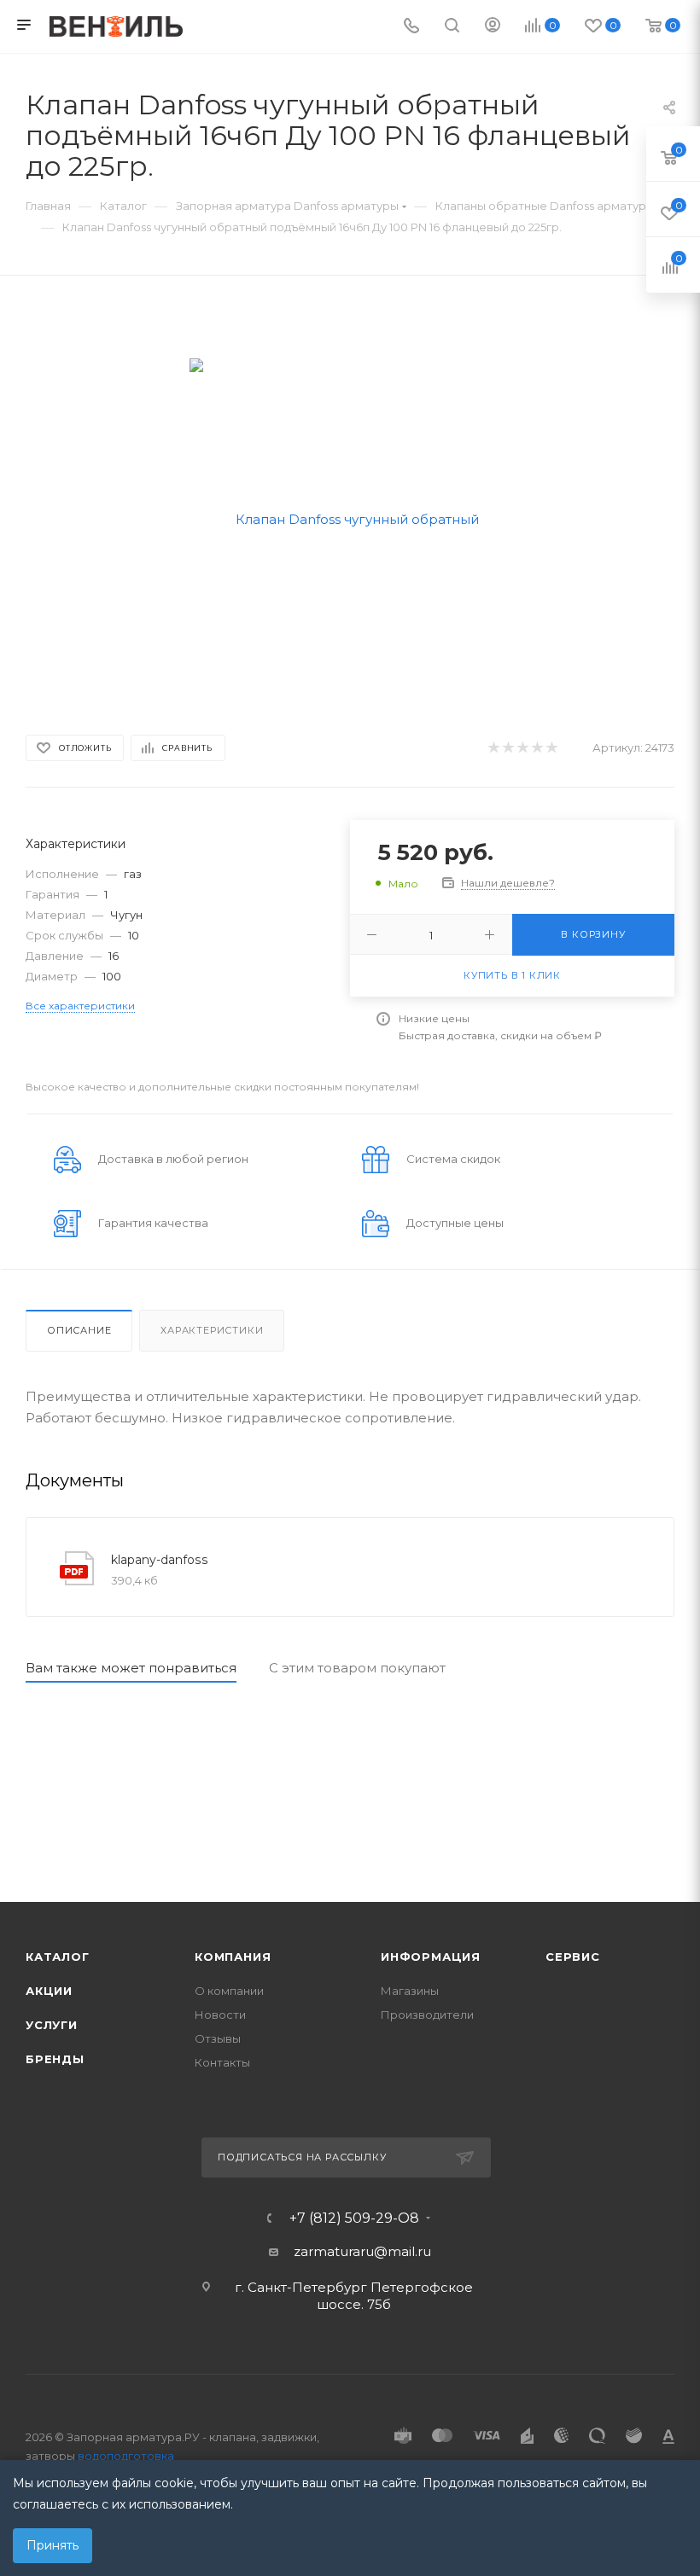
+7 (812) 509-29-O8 (354, 2218)
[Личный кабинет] (493, 27)
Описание (79, 1330)
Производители (427, 2015)
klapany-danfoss (160, 1560)
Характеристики (212, 1330)
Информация (431, 1957)
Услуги (52, 2025)
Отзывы (218, 2038)
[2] (507, 748)
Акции (49, 1991)
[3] (522, 748)
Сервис (573, 1957)
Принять (52, 2545)
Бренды (55, 2059)
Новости (220, 2015)
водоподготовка (126, 2456)
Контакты (222, 2062)
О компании (229, 1991)
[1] (493, 748)
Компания (233, 1957)
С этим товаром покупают (357, 1668)
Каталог (58, 1957)
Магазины (410, 1991)
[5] (551, 748)
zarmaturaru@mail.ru (362, 2251)
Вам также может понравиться (131, 1668)
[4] (537, 748)
